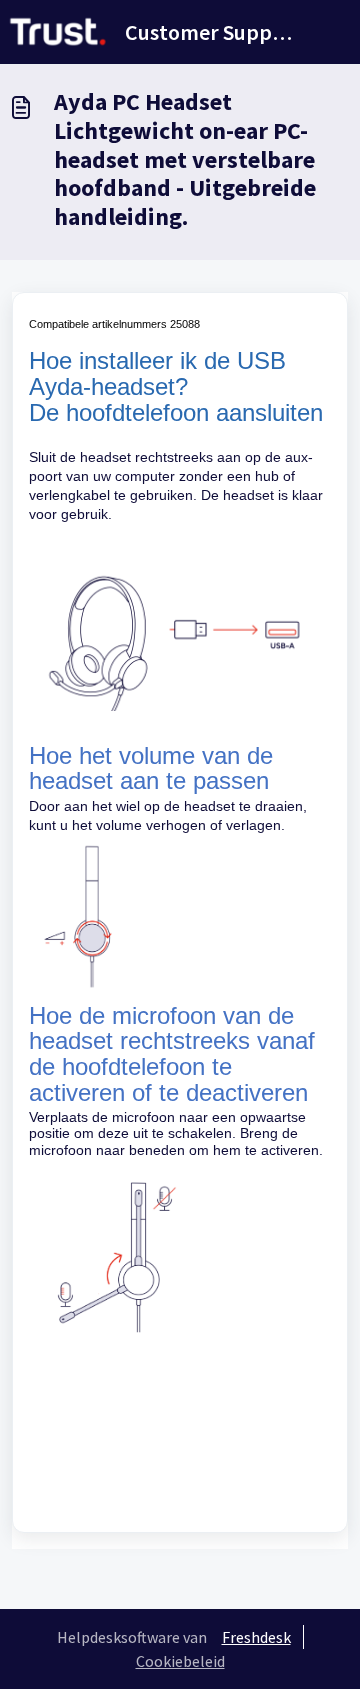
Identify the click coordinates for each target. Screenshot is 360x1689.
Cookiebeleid (180, 1661)
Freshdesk (256, 1637)
